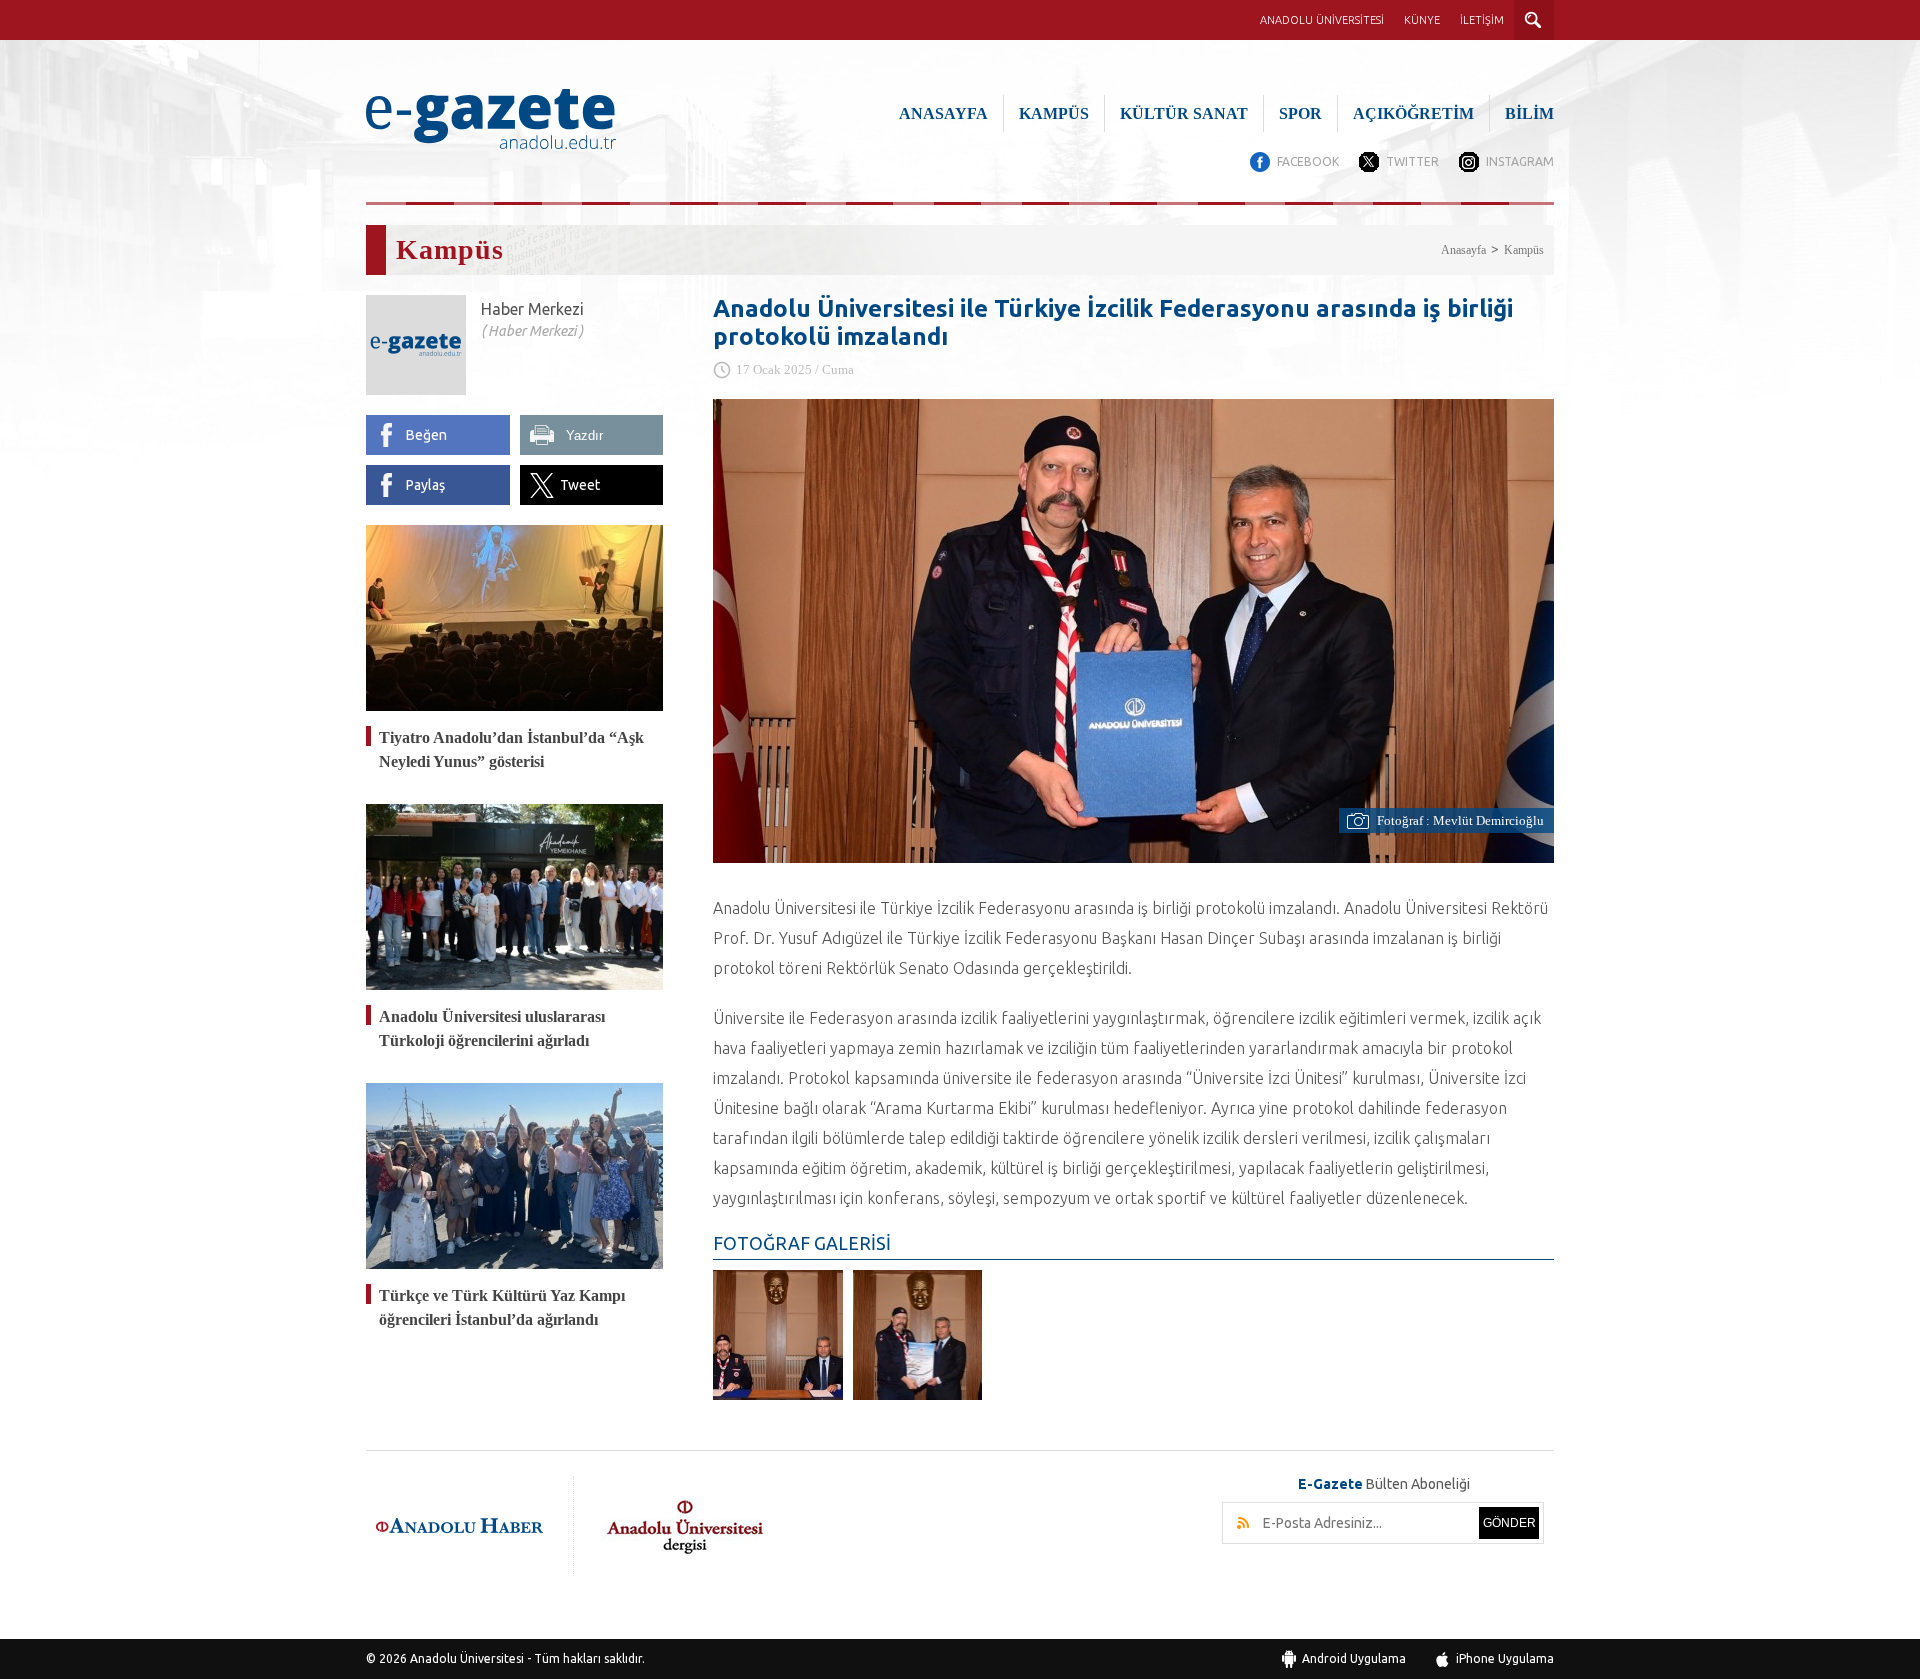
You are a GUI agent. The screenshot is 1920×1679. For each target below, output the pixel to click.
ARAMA (1534, 20)
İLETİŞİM (1482, 20)
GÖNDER (1509, 1523)
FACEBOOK (1308, 161)
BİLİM (1529, 113)
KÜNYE (1422, 20)
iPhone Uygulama (1505, 1658)
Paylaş (425, 485)
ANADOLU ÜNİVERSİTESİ (1322, 20)
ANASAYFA (943, 113)
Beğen (426, 435)
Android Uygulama (1354, 1658)
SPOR (1300, 113)
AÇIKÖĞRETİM (1413, 113)
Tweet (580, 485)
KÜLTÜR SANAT (1184, 113)
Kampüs (1524, 250)
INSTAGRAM (1520, 161)
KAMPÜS (1054, 113)
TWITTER (1412, 161)
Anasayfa (1463, 250)
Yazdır (584, 435)
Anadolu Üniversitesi (467, 1658)
